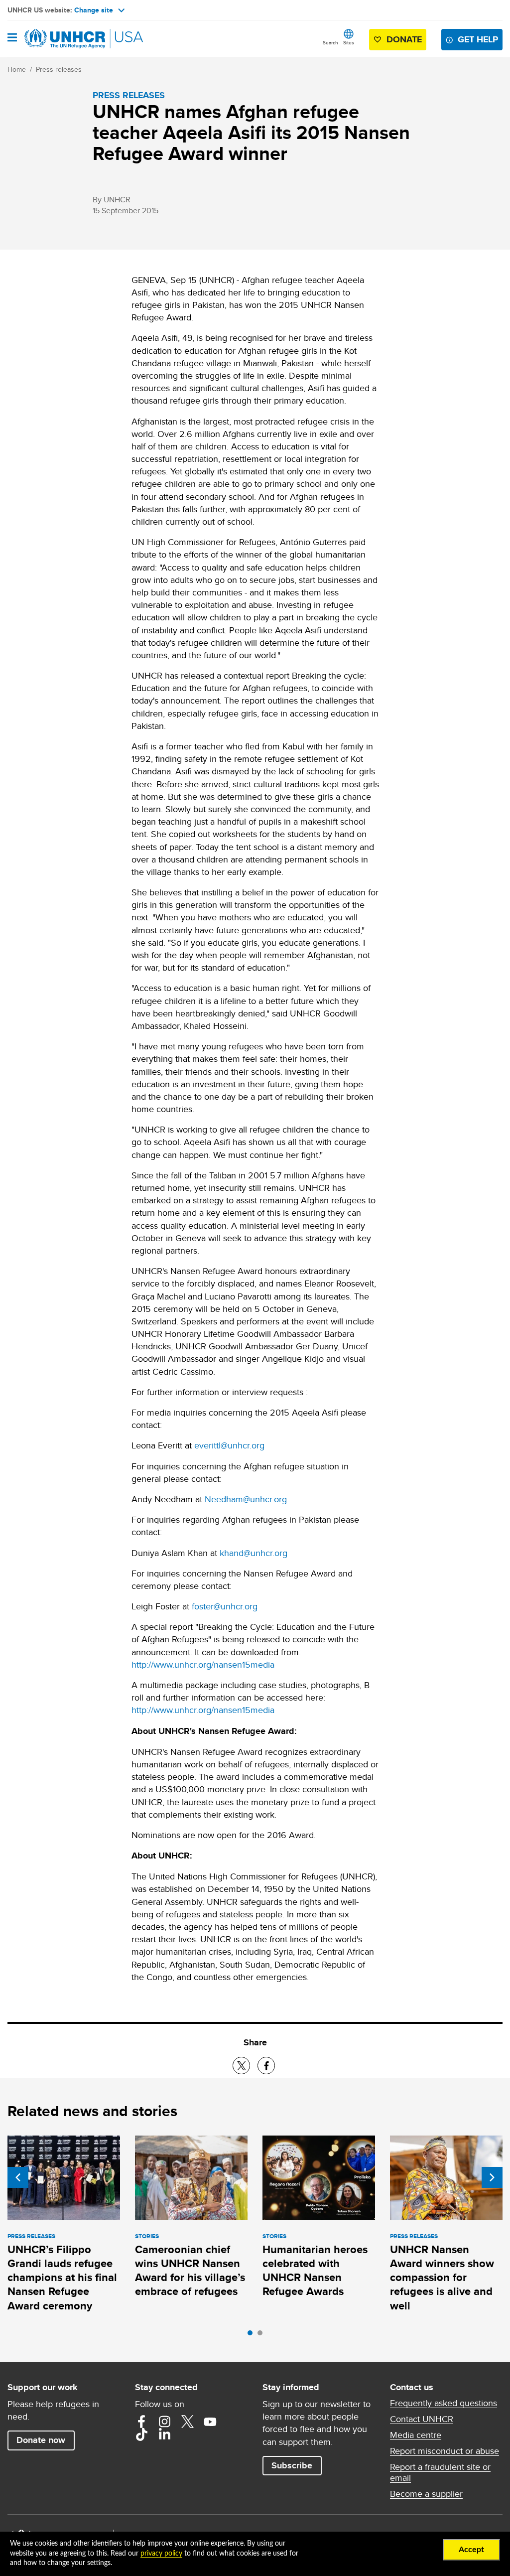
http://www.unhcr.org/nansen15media (203, 1664)
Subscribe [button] (292, 2465)
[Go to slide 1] (253, 2335)
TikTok (141, 2434)
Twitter (187, 2422)
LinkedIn (164, 2434)
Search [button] (330, 42)
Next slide (492, 2177)
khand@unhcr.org (254, 1553)
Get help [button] (478, 39)
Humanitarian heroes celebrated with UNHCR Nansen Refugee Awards (315, 2271)
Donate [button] (404, 39)
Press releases (59, 69)
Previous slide (18, 2177)
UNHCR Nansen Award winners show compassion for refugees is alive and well (442, 2278)
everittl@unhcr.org (229, 1445)
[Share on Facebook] (266, 2066)
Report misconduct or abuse (445, 2451)
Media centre (416, 2435)
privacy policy (161, 2554)
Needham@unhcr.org (246, 1499)
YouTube (210, 2422)
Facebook (141, 2422)
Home (17, 69)
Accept (471, 2550)
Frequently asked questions (444, 2403)
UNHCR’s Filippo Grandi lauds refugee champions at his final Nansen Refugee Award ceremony (62, 2278)
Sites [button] (349, 42)
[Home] (58, 39)
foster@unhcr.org (225, 1606)
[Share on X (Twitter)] (241, 2066)
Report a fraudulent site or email (440, 2472)
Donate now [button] (41, 2440)
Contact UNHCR (422, 2419)
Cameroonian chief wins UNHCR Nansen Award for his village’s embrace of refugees (190, 2271)
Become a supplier (426, 2494)
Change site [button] (94, 10)
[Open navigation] (12, 38)
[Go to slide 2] (262, 2335)
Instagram (164, 2422)
